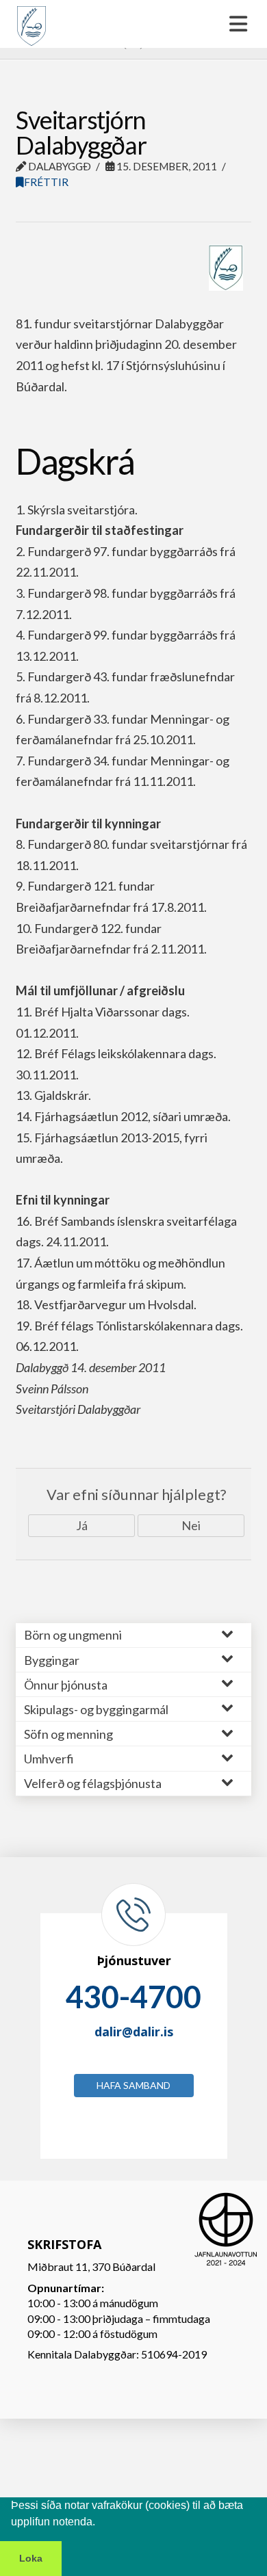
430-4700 (133, 1997)
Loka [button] (31, 2558)
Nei (191, 1525)
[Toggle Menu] (133, 24)
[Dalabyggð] (31, 20)
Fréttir (46, 182)
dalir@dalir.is (134, 2032)
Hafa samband (133, 2085)
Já (82, 1525)
